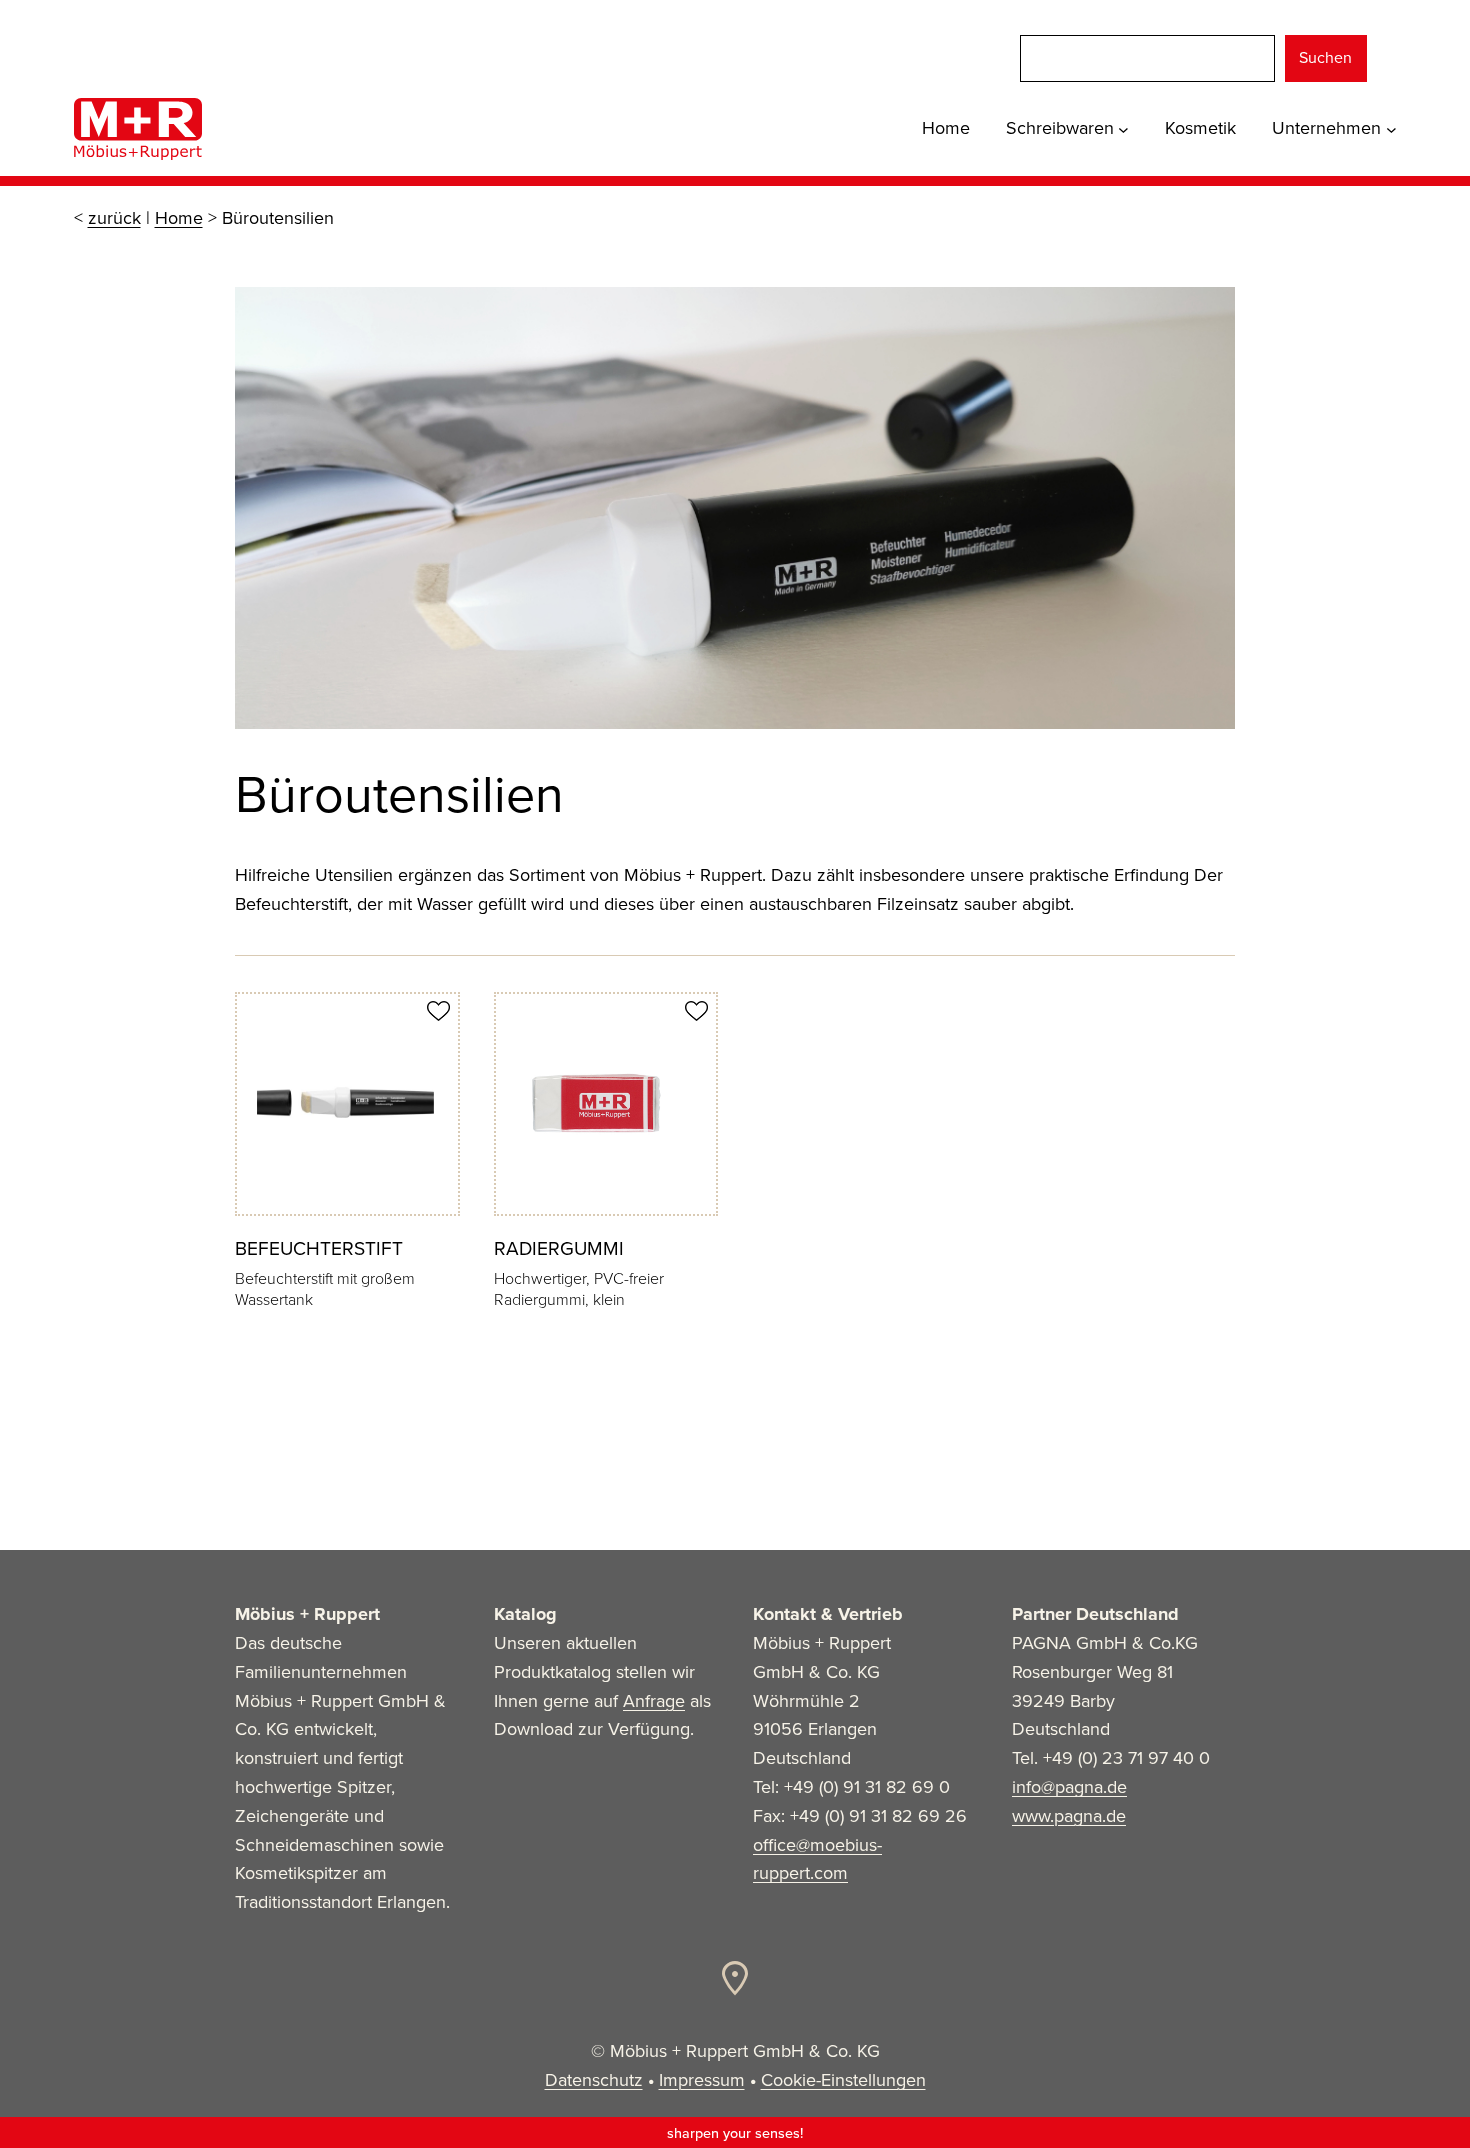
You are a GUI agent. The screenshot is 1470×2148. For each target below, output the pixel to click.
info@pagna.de (1069, 1787)
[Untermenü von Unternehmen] (1391, 128)
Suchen (1325, 57)
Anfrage (654, 1701)
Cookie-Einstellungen (843, 2080)
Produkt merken (438, 1011)
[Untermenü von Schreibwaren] (1123, 128)
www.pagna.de (1069, 1816)
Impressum (702, 2080)
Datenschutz (594, 2080)
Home (179, 218)
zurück (114, 218)
